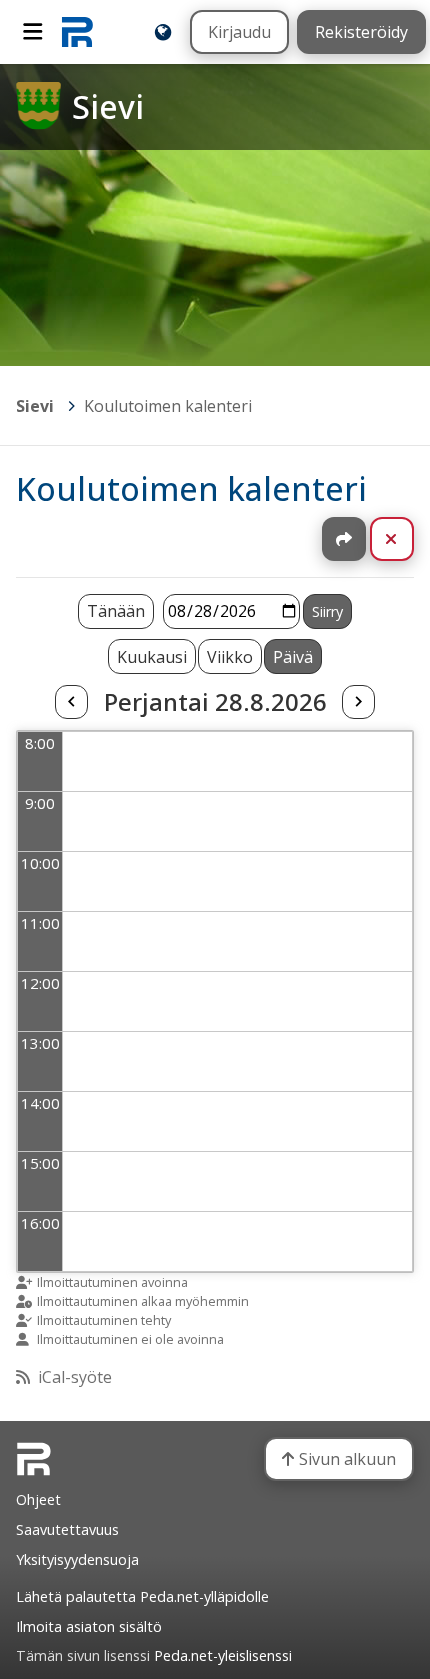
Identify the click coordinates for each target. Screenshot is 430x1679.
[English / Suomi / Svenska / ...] (163, 32)
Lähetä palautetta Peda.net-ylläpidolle (142, 1596)
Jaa (344, 539)
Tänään (116, 611)
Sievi (35, 406)
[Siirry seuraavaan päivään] (358, 702)
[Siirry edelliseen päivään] (71, 702)
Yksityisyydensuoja (77, 1559)
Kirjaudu (239, 32)
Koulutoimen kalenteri (168, 406)
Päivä (293, 657)
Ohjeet (38, 1499)
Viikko (230, 657)
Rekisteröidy (361, 32)
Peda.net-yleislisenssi (223, 1655)
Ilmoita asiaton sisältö (89, 1626)
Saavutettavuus (67, 1529)
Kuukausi (152, 657)
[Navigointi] (33, 32)
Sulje (407, 539)
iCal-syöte (75, 1377)
